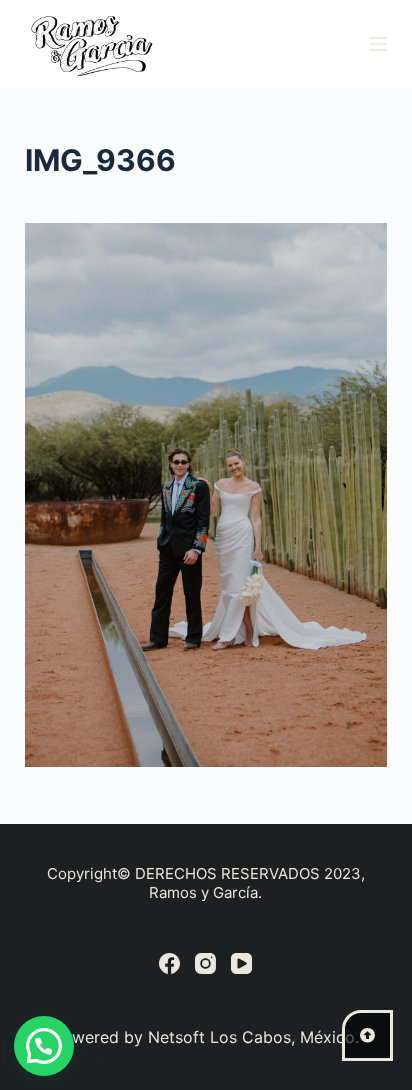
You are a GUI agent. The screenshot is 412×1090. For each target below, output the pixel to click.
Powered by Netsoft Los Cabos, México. (205, 1037)
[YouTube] (241, 963)
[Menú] (378, 44)
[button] (44, 1046)
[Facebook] (169, 963)
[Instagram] (205, 963)
